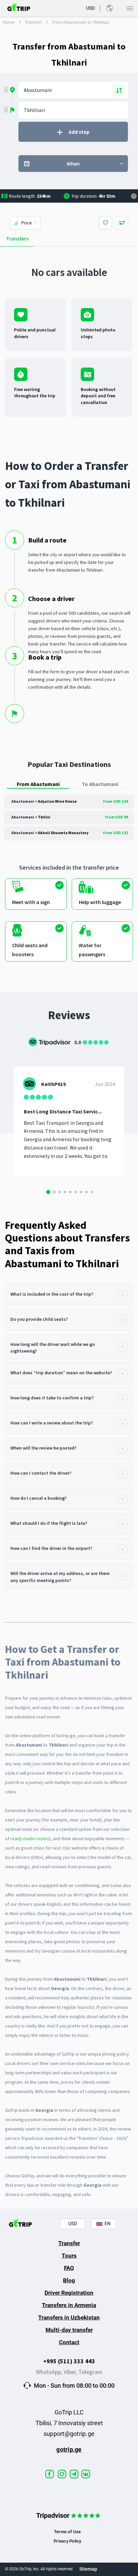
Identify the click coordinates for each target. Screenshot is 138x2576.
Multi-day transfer (69, 2330)
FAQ (69, 2268)
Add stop (79, 132)
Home (9, 22)
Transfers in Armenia (69, 2305)
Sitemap (88, 2569)
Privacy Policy (67, 2541)
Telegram (90, 2372)
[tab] (69, 1295)
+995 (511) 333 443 (69, 2361)
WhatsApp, (50, 2372)
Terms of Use (67, 2532)
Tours (69, 2256)
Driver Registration (69, 2293)
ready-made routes (30, 1839)
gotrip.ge (69, 2449)
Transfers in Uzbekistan (69, 2317)
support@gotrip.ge (69, 2434)
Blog (69, 2280)
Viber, (71, 2372)
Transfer (33, 22)
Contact (69, 2342)
